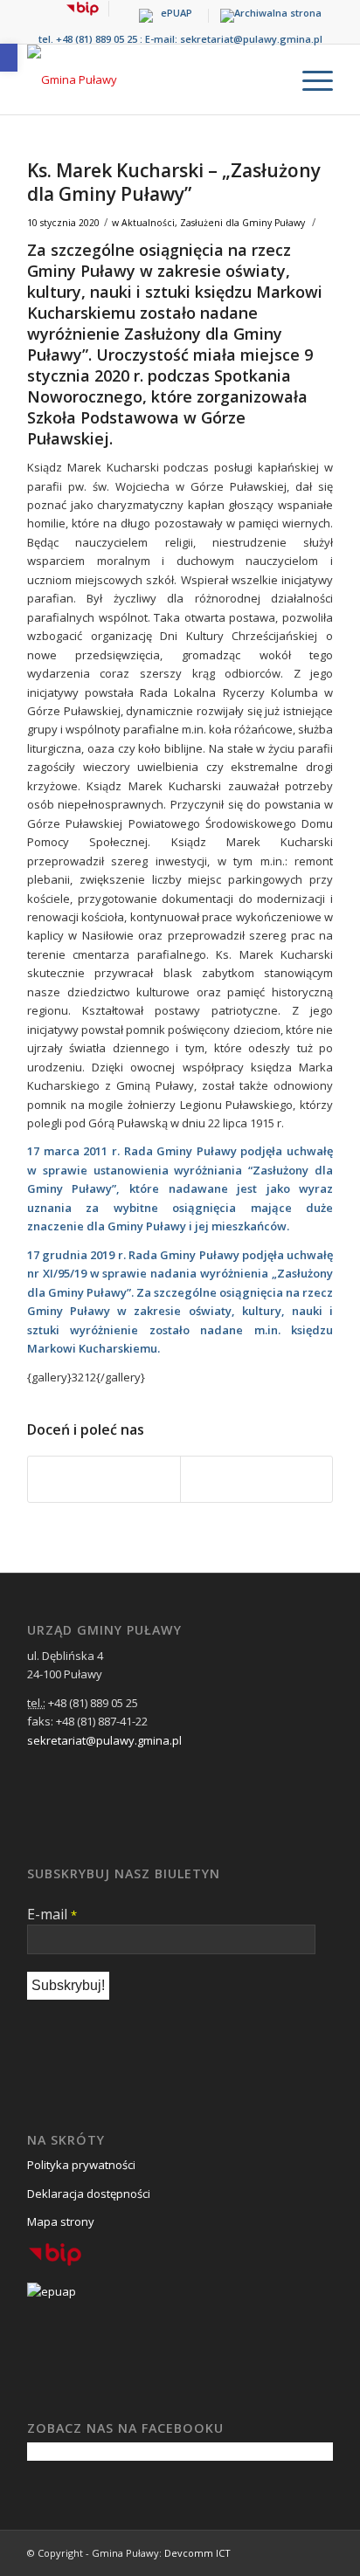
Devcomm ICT (197, 2553)
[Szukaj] (268, 79)
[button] (9, 58)
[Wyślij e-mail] (256, 1479)
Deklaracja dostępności (89, 2194)
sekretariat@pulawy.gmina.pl (251, 39)
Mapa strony (61, 2221)
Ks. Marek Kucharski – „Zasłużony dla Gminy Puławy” (174, 182)
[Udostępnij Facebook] (104, 1479)
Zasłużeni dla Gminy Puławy (242, 223)
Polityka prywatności (81, 2165)
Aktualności (148, 223)
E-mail (52, 1914)
